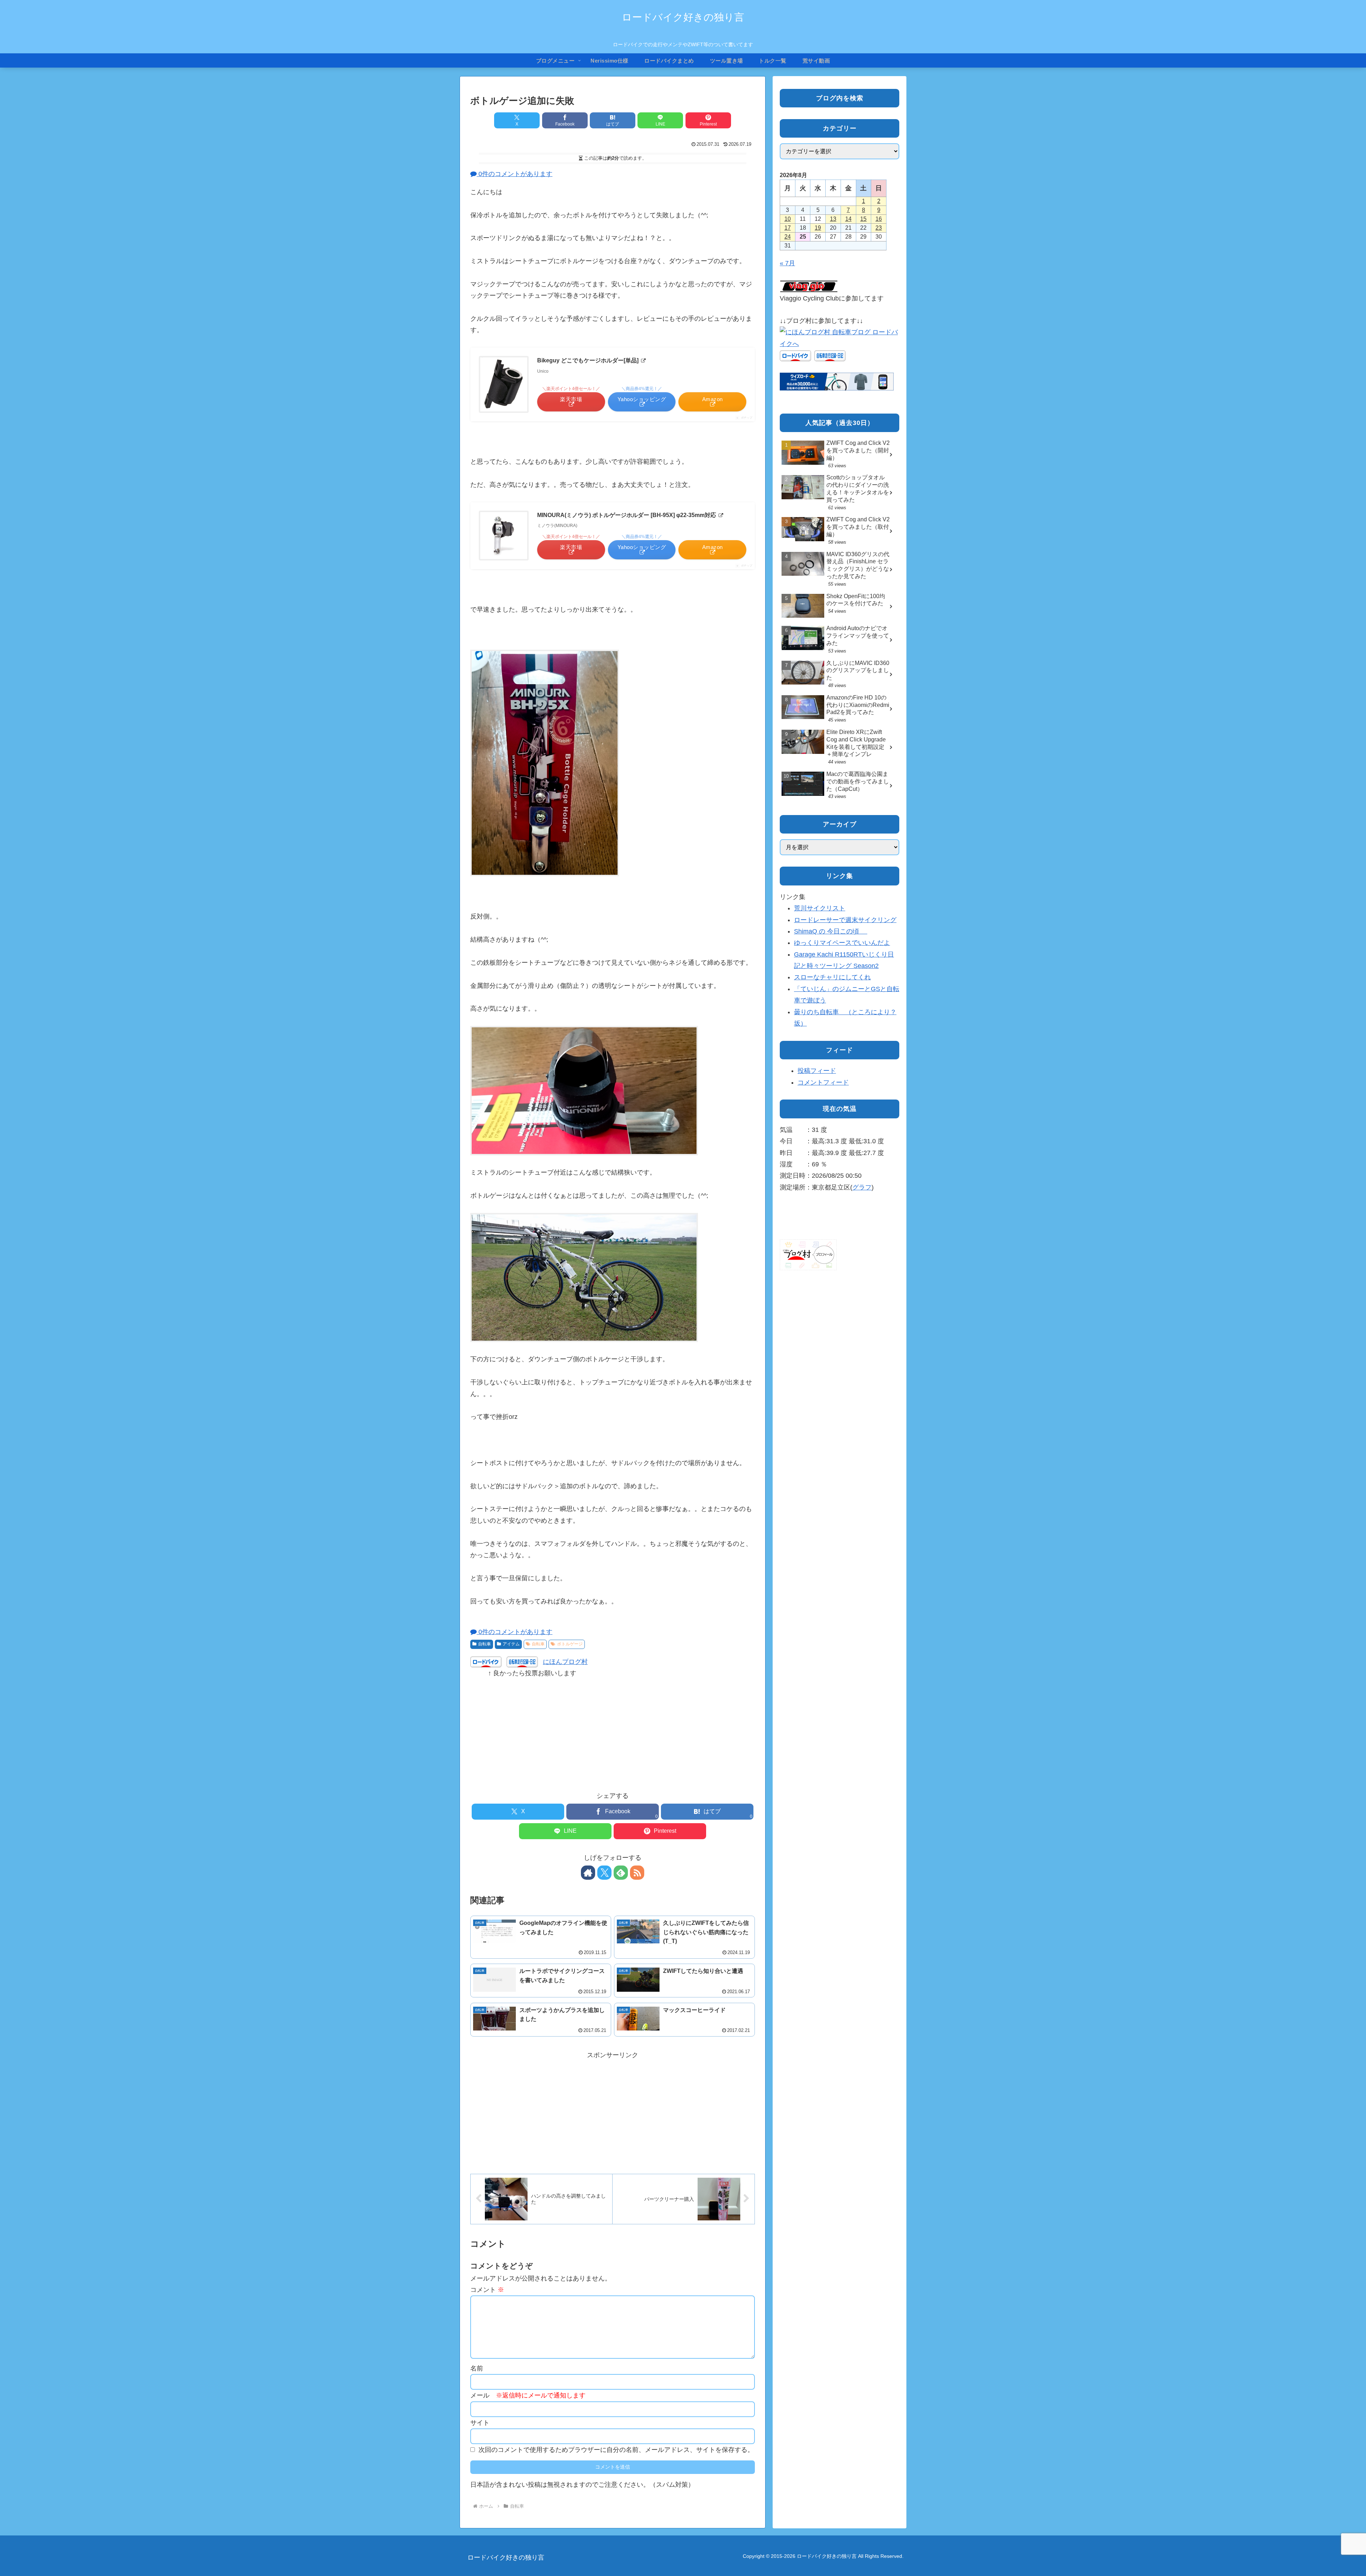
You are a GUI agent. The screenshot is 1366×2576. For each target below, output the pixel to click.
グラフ (862, 1187)
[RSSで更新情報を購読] (637, 1873)
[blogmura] (840, 337)
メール (528, 2395)
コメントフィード (823, 1082)
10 (788, 219)
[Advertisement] (613, 1729)
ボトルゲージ (570, 1644)
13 (833, 219)
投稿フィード (817, 1071)
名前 (477, 2368)
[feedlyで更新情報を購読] (621, 1873)
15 (863, 219)
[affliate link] (837, 381)
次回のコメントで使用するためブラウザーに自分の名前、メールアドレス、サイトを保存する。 (616, 2450)
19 (818, 228)
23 (879, 228)
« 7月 (787, 263)
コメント (487, 2290)
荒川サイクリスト (820, 908)
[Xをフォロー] (604, 1873)
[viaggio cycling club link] (809, 286)
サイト (480, 2423)
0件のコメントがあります (515, 174)
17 (788, 228)
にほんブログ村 (565, 1662)
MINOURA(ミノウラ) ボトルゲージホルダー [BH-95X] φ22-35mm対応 (627, 515)
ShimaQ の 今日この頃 (831, 931)
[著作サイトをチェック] (588, 1873)
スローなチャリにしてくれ (832, 977)
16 (879, 219)
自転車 (485, 1644)
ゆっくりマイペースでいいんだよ (842, 943)
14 (848, 219)
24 (788, 237)
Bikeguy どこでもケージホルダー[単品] (589, 360)
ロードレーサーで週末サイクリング (845, 920)
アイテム (511, 1644)
